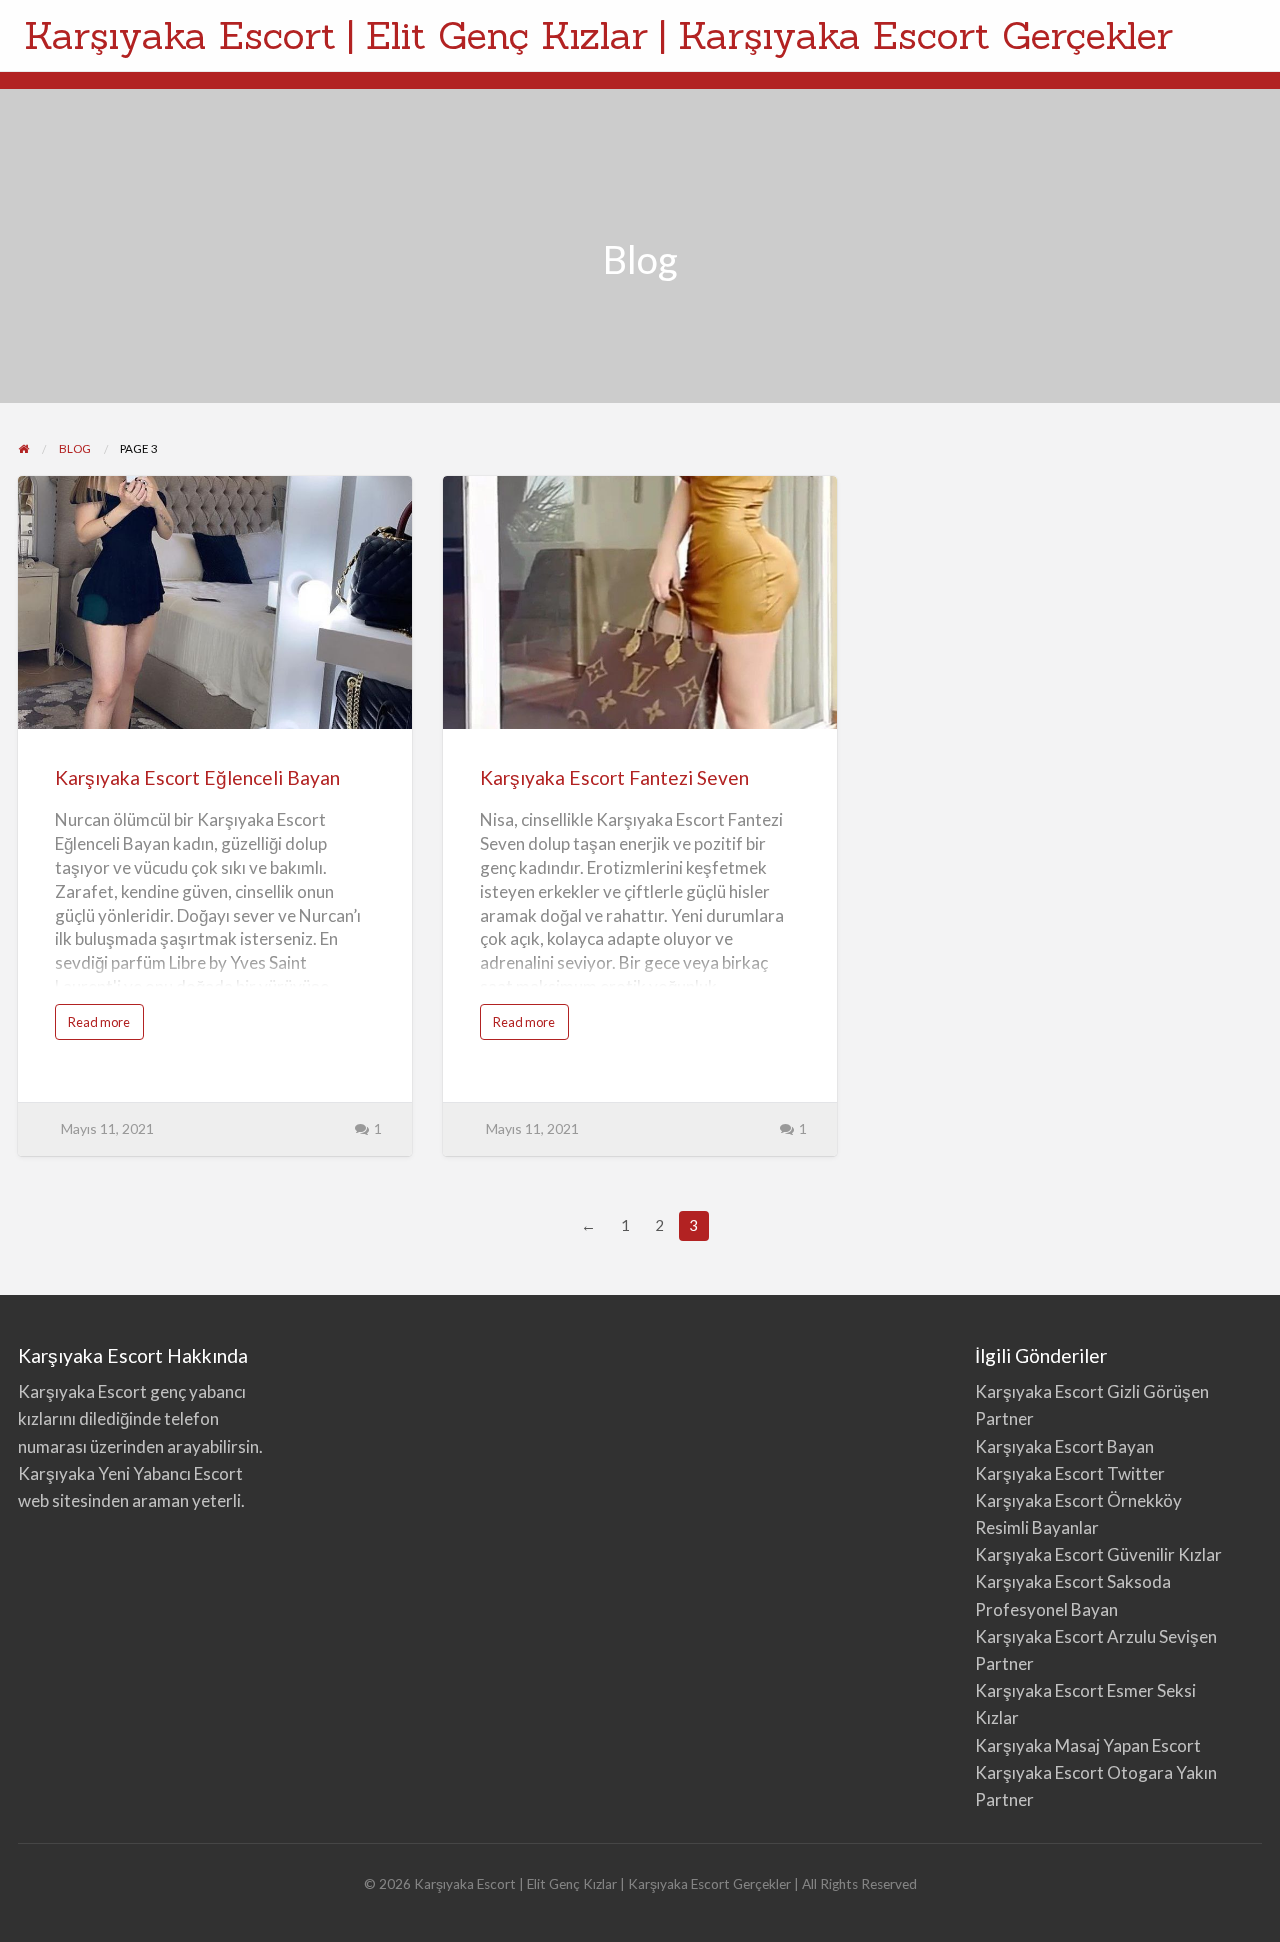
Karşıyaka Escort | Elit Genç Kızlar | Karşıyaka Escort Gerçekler (598, 35)
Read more (106, 1026)
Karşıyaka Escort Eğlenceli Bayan (197, 777)
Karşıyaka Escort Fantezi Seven (614, 777)
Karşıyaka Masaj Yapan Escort (1088, 1745)
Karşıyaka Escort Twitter (1070, 1473)
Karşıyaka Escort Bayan (1064, 1446)
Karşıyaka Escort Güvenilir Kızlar (1098, 1554)
